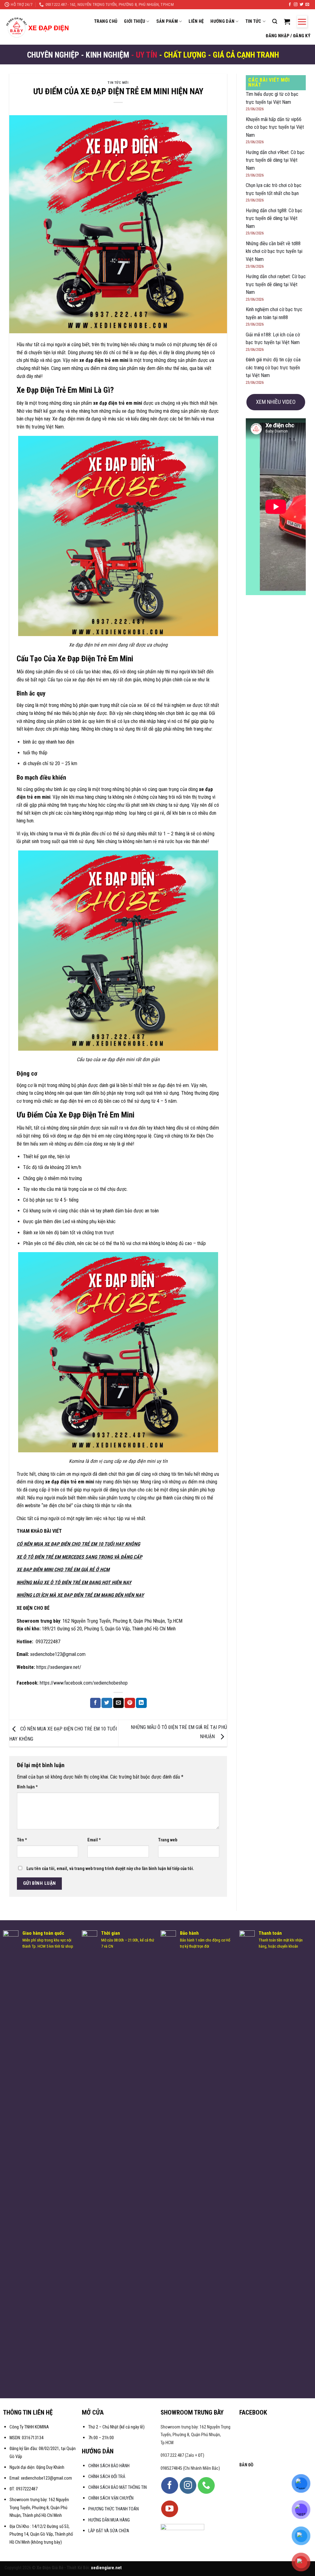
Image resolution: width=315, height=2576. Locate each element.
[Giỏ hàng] (287, 22)
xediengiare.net (106, 2568)
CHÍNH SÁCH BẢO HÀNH (109, 2466)
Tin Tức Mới (118, 83)
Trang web (168, 1840)
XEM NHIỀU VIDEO (276, 402)
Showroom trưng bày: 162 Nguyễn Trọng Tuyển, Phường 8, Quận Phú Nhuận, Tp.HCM (195, 2435)
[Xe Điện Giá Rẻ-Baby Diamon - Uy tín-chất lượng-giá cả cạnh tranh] (39, 27)
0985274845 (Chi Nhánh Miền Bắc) (190, 2468)
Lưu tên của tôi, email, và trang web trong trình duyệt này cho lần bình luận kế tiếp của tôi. (110, 1869)
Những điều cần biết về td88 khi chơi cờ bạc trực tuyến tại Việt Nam (274, 251)
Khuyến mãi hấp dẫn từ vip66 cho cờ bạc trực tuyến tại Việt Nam (275, 127)
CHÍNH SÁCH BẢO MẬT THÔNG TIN (118, 2487)
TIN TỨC (253, 21)
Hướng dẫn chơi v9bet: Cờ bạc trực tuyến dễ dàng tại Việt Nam (275, 160)
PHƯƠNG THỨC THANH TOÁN (114, 2509)
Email (94, 1840)
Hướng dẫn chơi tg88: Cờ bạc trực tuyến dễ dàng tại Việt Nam (274, 218)
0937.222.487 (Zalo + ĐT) (182, 2455)
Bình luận (27, 1787)
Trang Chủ (106, 21)
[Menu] (302, 22)
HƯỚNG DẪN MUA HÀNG (109, 2520)
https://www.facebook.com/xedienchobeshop (83, 1683)
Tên (22, 1840)
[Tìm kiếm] (275, 21)
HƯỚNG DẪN (222, 21)
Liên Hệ (196, 21)
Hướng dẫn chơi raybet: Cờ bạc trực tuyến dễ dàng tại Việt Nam (276, 284)
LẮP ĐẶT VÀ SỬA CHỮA (109, 2531)
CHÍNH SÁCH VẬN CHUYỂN (111, 2498)
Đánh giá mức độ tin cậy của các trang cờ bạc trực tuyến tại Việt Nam (273, 367)
